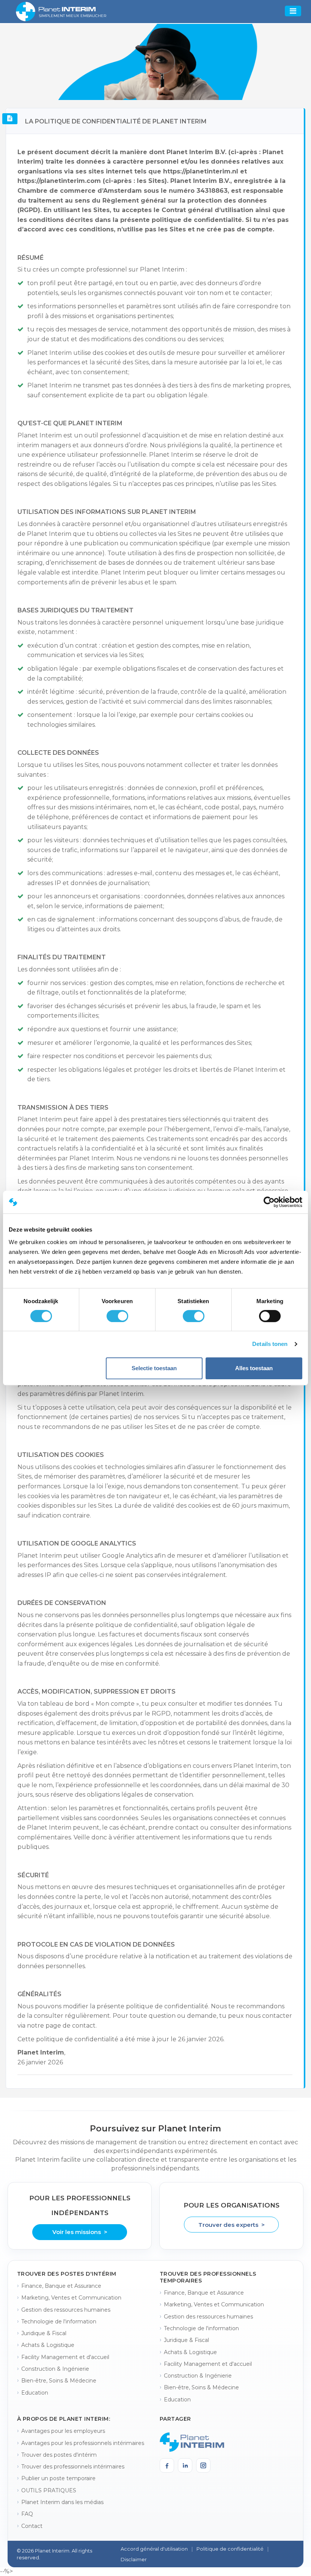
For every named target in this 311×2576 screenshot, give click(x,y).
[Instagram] (203, 2465)
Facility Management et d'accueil (65, 2357)
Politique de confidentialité (230, 2549)
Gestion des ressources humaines (66, 2310)
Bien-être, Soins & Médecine (59, 2381)
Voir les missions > (80, 2232)
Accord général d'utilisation (154, 2549)
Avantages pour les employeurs (63, 2431)
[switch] (117, 1316)
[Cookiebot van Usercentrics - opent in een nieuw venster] (269, 1202)
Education (35, 2393)
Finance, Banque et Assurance (61, 2286)
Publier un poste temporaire (58, 2478)
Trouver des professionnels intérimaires (73, 2467)
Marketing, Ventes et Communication (71, 2298)
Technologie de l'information (59, 2322)
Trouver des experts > (232, 2225)
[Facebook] (167, 2465)
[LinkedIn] (185, 2465)
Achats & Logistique (48, 2345)
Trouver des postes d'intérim (59, 2455)
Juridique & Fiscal (44, 2333)
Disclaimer (134, 2559)
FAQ (27, 2514)
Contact (32, 2526)
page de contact (71, 2026)
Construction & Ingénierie (55, 2369)
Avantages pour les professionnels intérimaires (83, 2443)
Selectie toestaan (154, 1368)
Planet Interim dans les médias (62, 2502)
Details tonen (270, 1344)
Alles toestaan (254, 1368)
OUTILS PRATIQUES (49, 2490)
